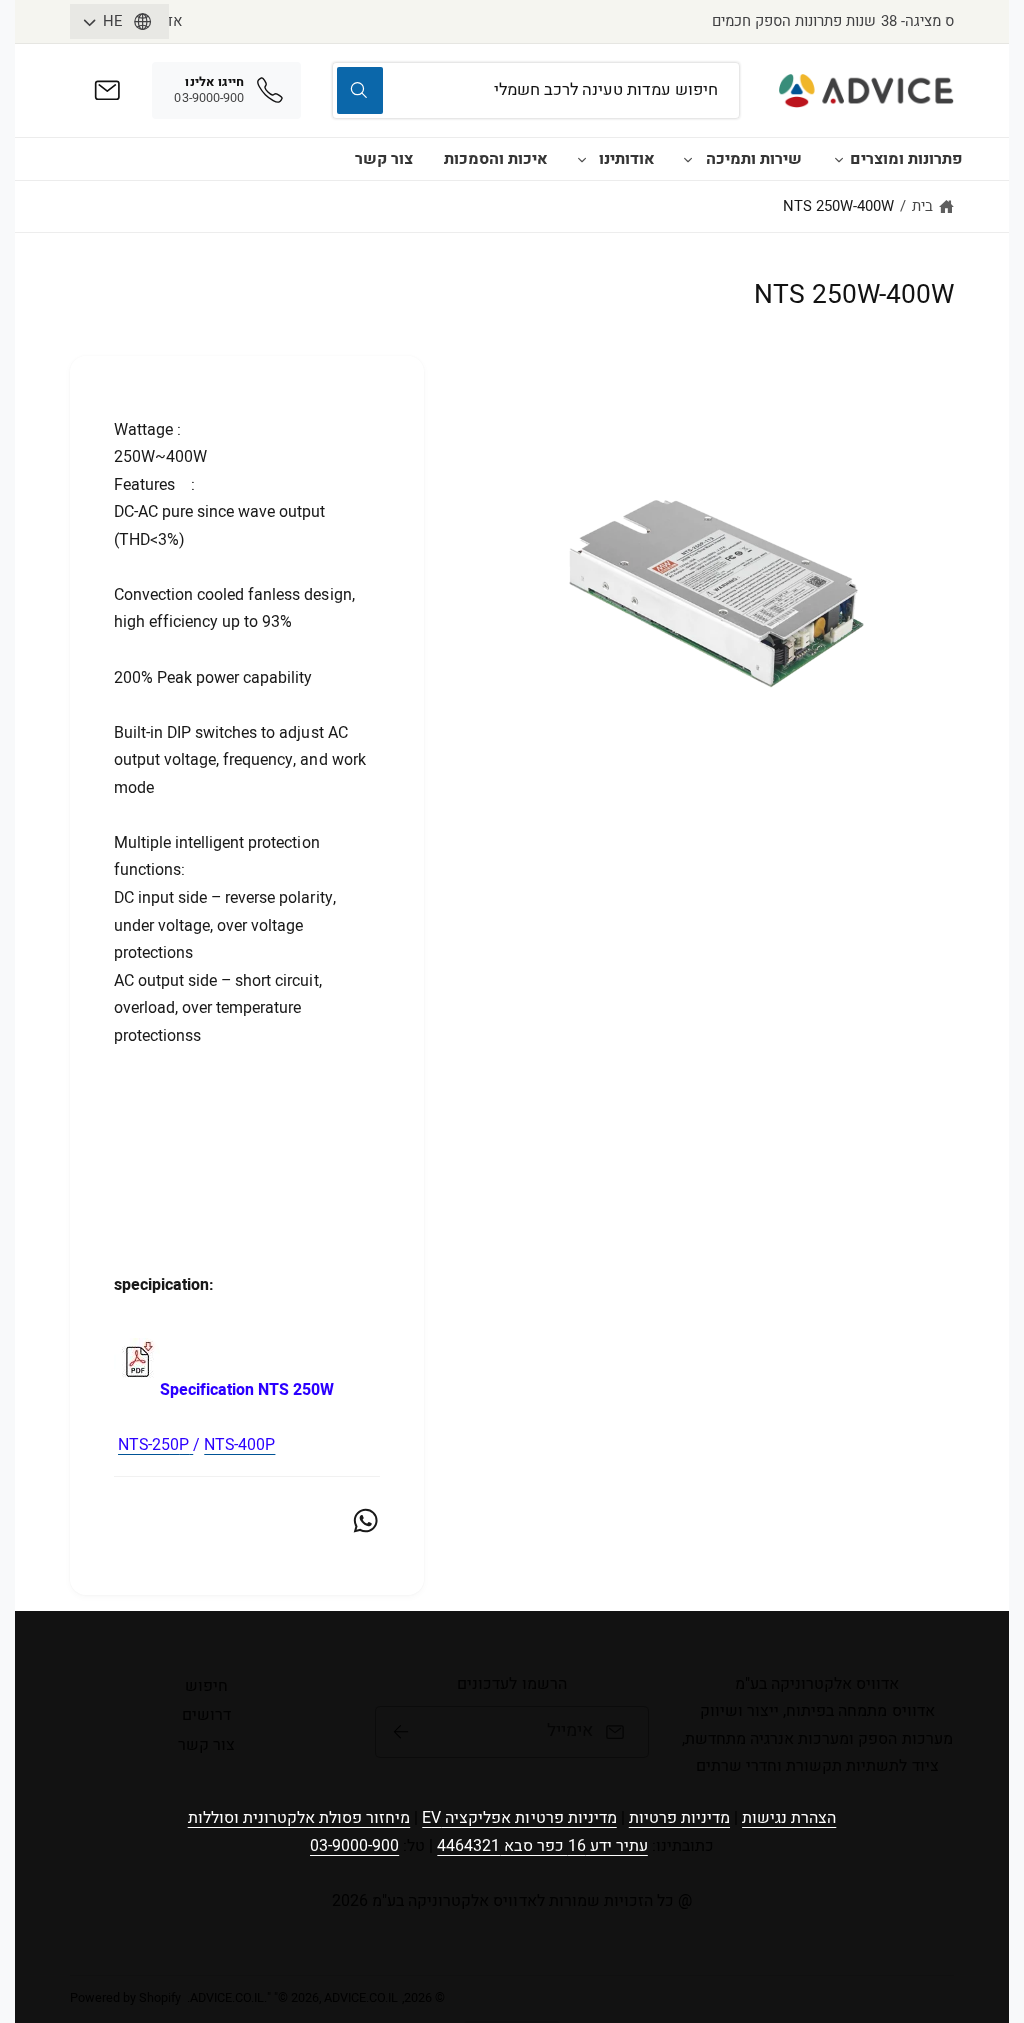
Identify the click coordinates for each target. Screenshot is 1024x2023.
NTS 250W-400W (838, 206)
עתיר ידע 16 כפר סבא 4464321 (542, 1846)
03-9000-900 (354, 1846)
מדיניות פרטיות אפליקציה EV (519, 1818)
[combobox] (536, 90)
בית (922, 206)
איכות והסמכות (496, 159)
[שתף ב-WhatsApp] (365, 1520)
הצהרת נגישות (789, 1818)
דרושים (206, 1715)
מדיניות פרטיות (679, 1818)
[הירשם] (400, 1732)
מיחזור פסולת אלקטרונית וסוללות (299, 1818)
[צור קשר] (107, 90)
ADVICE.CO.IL (227, 1998)
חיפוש (206, 1686)
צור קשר (384, 159)
